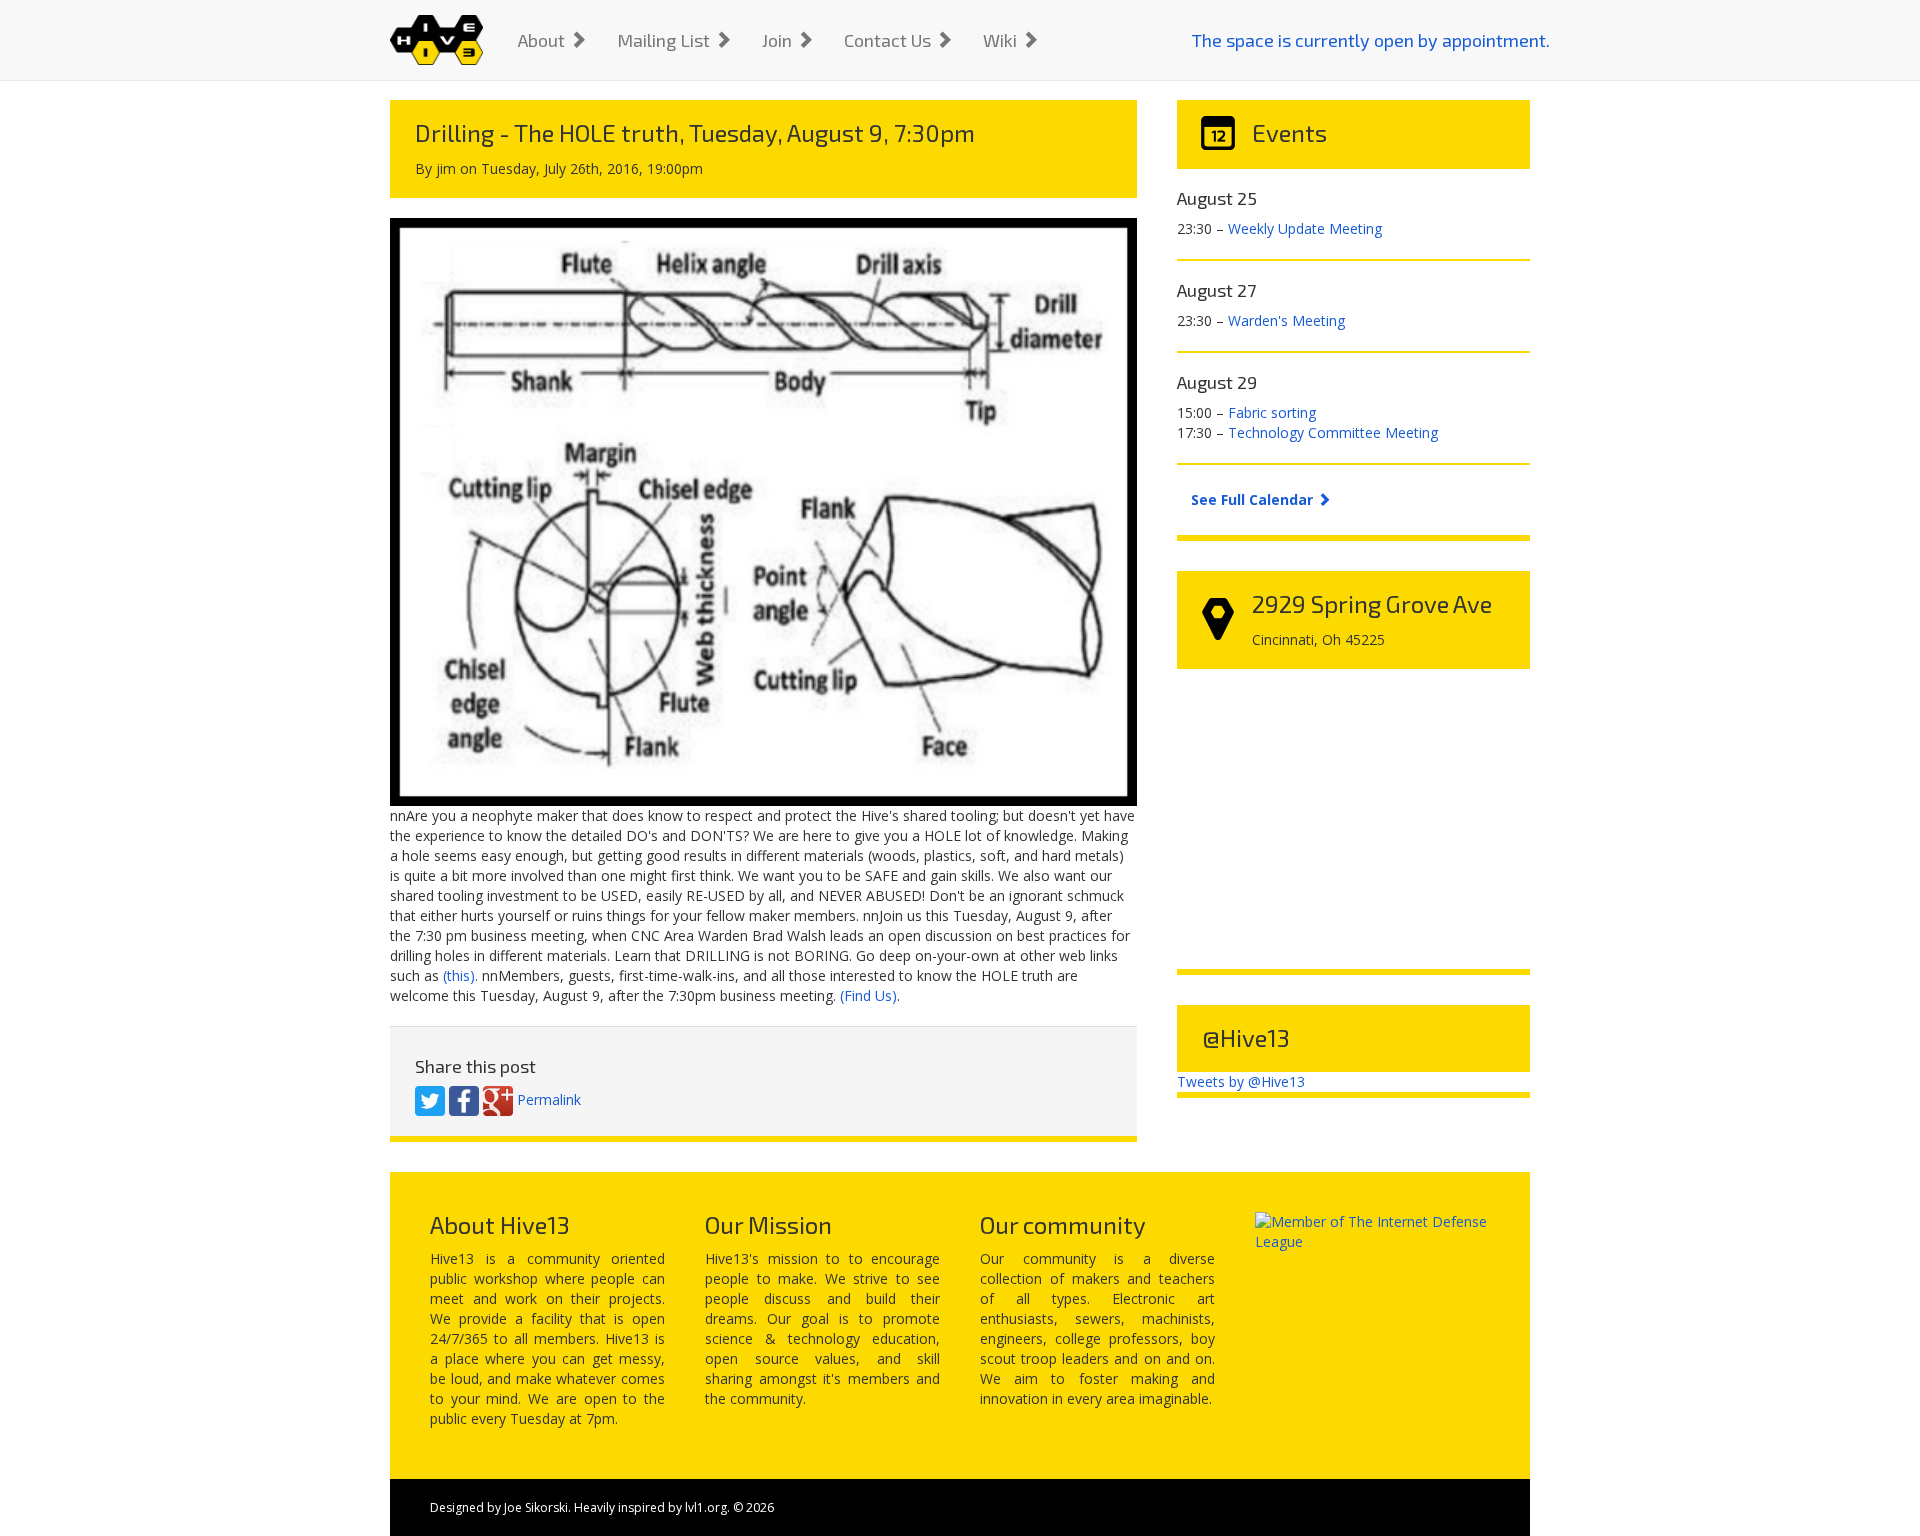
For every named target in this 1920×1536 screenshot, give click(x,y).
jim (446, 168)
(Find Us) (868, 995)
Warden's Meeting (1286, 320)
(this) (459, 975)
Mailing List (665, 40)
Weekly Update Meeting (1305, 228)
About (543, 40)
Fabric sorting (1272, 412)
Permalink (549, 1099)
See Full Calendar (1254, 499)
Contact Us (889, 40)
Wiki (1002, 40)
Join (779, 40)
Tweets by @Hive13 (1241, 1081)
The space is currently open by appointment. (1371, 40)
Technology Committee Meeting (1333, 432)
